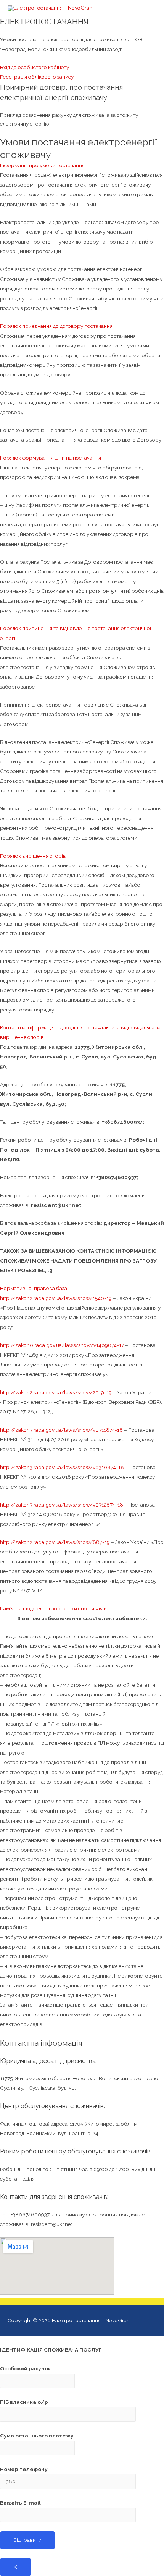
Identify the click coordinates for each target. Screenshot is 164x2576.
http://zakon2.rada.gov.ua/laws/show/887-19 (55, 1542)
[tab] (82, 165)
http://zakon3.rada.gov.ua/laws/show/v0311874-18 (61, 1430)
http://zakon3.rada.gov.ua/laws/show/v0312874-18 (62, 1505)
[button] (35, 67)
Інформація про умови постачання (42, 165)
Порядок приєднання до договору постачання (56, 326)
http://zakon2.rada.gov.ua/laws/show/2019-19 (56, 1392)
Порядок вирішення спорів (33, 856)
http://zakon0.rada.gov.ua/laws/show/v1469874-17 (62, 1345)
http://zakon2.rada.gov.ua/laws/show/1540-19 (56, 1298)
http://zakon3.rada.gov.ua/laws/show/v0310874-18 (62, 1467)
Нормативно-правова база (34, 1288)
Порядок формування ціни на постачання (51, 458)
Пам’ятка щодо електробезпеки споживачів (53, 1608)
